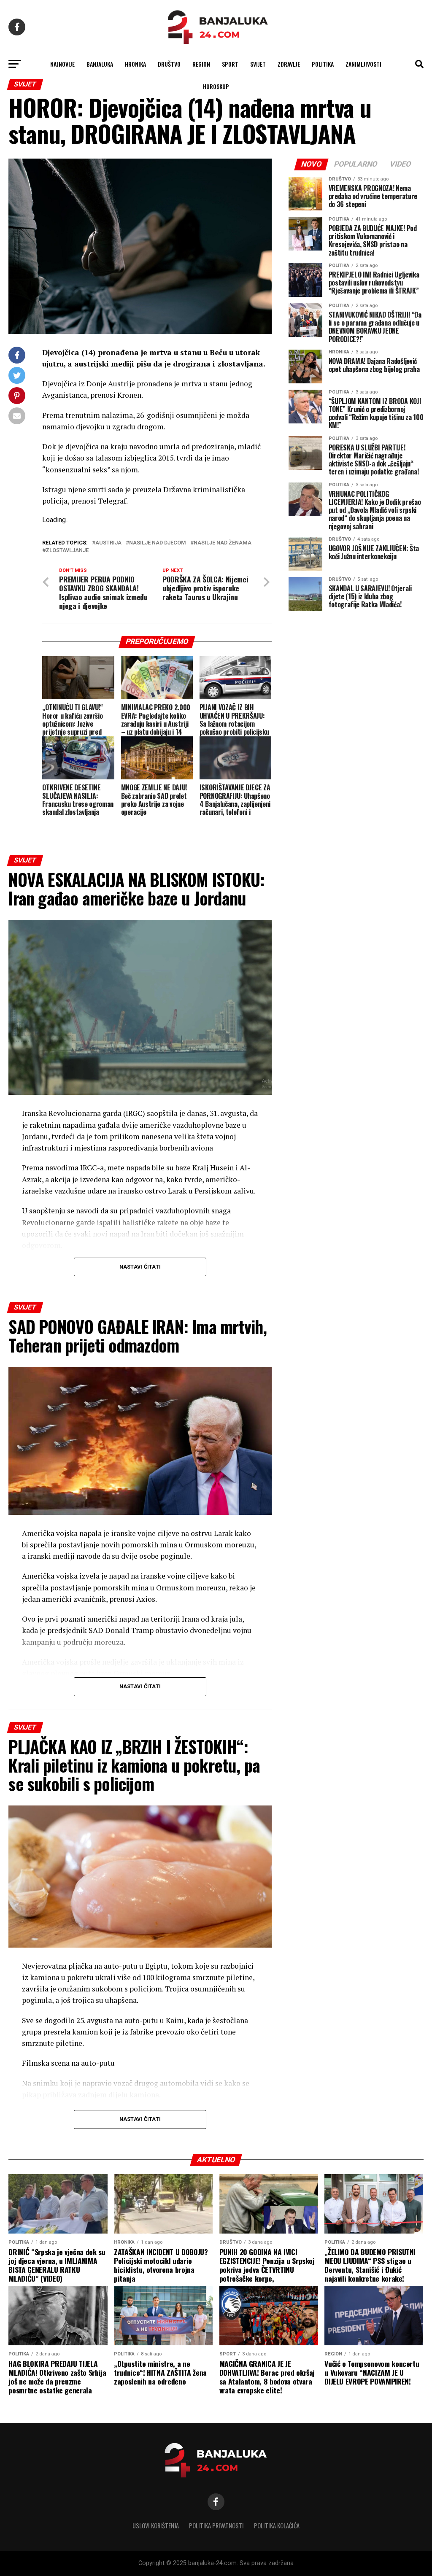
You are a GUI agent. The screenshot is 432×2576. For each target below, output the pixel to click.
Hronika (135, 64)
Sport (230, 64)
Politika (323, 64)
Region (201, 64)
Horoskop (216, 86)
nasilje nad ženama (223, 543)
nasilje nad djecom (158, 543)
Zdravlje (289, 64)
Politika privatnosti (216, 2526)
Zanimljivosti (363, 64)
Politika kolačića (277, 2526)
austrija (108, 543)
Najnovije (62, 64)
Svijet (258, 64)
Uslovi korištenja (156, 2526)
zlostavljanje (67, 551)
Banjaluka (100, 64)
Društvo (169, 64)
